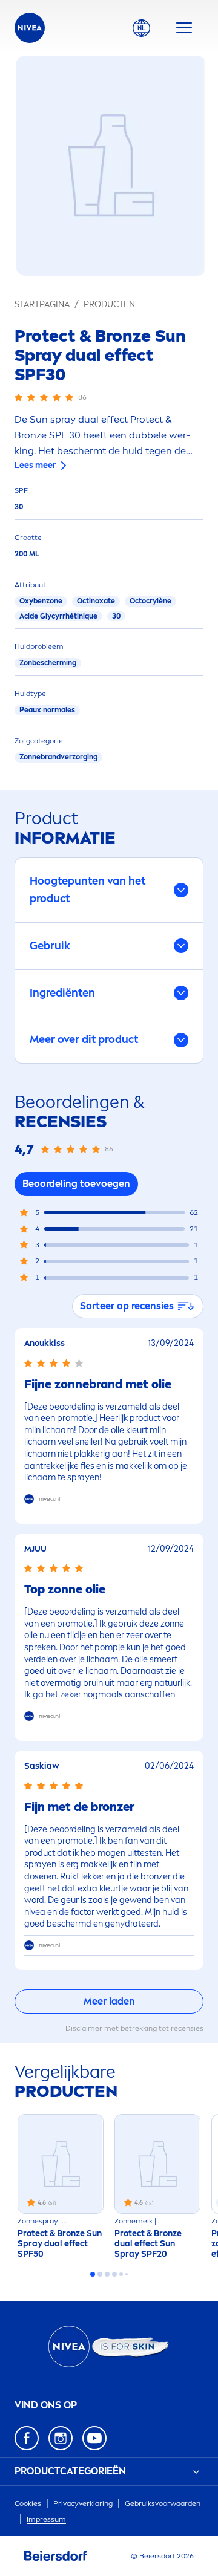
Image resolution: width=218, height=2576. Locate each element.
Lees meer (35, 465)
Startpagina (42, 304)
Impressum (46, 2519)
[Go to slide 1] (93, 2274)
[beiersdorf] (56, 2556)
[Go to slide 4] (114, 2274)
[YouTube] (94, 2438)
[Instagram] (61, 2438)
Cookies (28, 2503)
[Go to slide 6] (127, 2274)
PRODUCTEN (109, 304)
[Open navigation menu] (184, 28)
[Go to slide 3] (107, 2274)
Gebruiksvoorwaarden (163, 2503)
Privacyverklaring (83, 2503)
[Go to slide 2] (100, 2274)
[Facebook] (27, 2438)
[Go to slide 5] (121, 2274)
